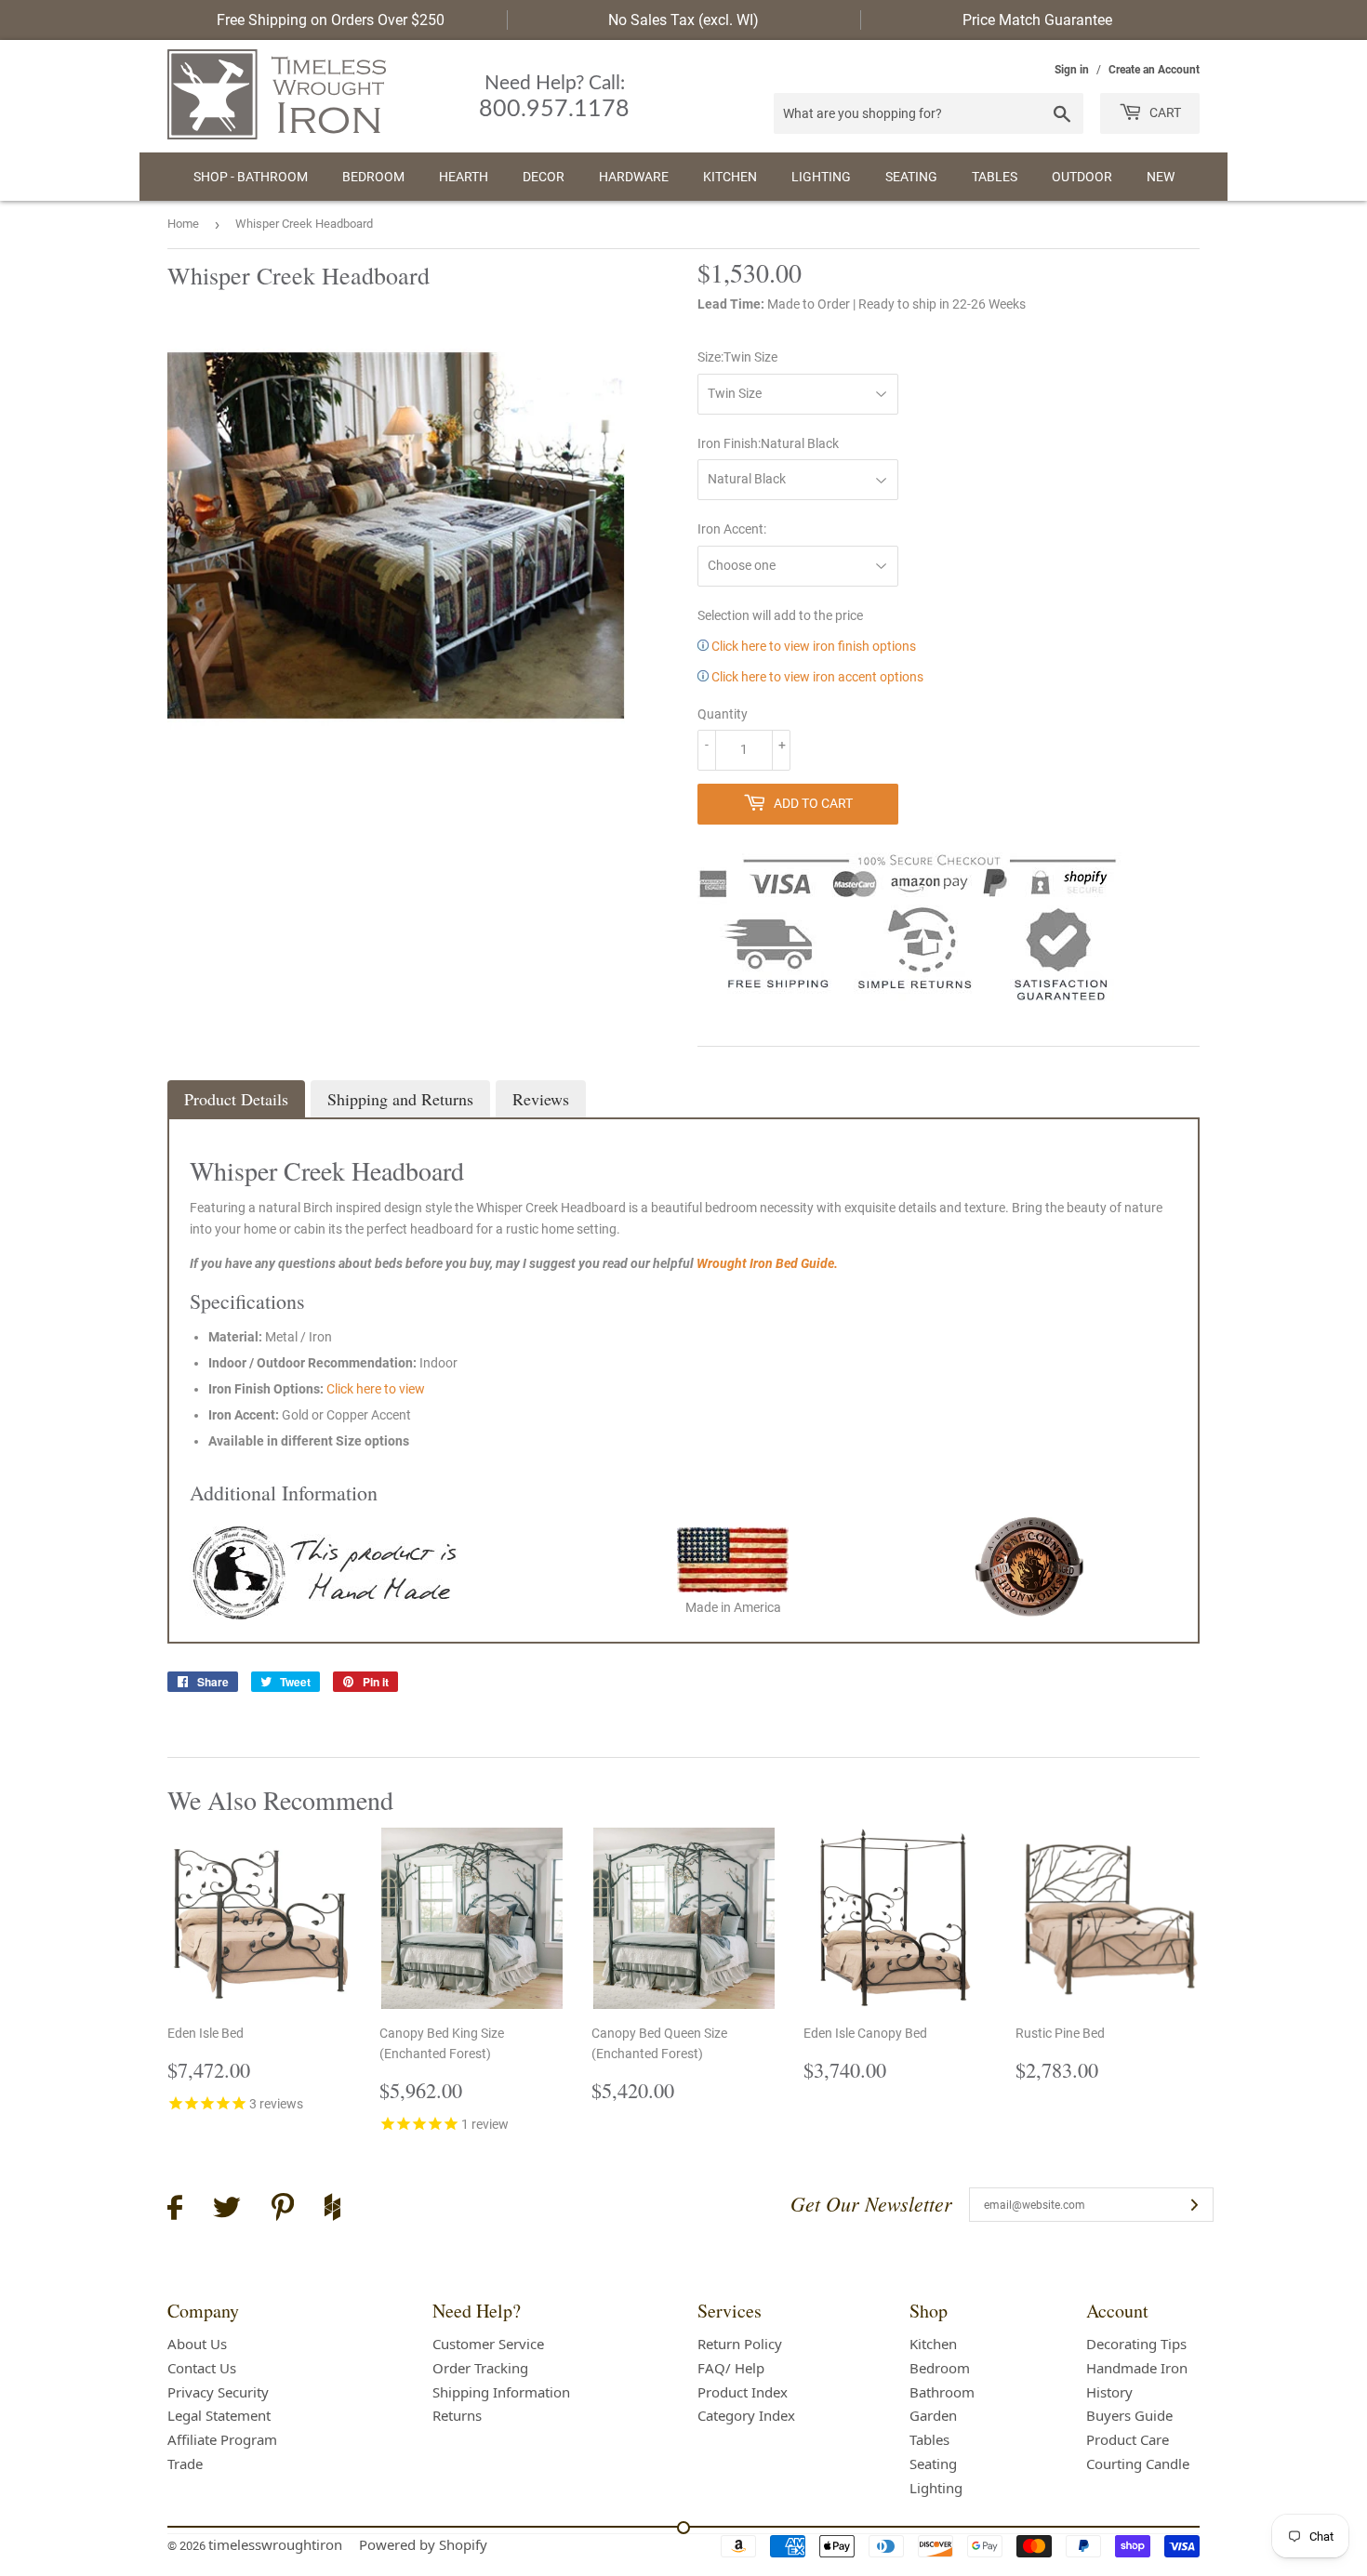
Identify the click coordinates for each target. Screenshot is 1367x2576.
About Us (197, 2344)
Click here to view (376, 1389)
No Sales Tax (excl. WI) (683, 20)
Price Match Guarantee (1037, 20)
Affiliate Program (222, 2439)
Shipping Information (501, 2392)
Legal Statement (219, 2415)
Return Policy (740, 2344)
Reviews (541, 1099)
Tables (995, 177)
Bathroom (942, 2392)
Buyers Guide (1129, 2415)
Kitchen (730, 177)
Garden (933, 2415)
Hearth (464, 177)
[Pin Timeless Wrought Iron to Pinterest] (283, 2210)
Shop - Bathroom (251, 177)
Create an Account (1154, 70)
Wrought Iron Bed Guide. (767, 1263)
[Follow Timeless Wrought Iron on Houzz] (332, 2210)
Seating (911, 177)
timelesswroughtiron (275, 2544)
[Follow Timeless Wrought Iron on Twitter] (227, 2210)
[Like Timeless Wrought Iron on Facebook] (175, 2210)
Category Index (746, 2415)
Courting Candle (1138, 2464)
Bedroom (373, 177)
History (1109, 2392)
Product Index (743, 2392)
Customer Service (488, 2344)
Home (183, 224)
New (1161, 177)
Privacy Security (218, 2392)
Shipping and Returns (400, 1099)
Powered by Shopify (423, 2544)
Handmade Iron (1137, 2368)
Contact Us (202, 2368)
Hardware (634, 177)
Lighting (821, 177)
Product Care (1128, 2439)
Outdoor (1082, 177)
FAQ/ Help (731, 2368)
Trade (185, 2464)
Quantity (723, 714)
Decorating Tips (1136, 2344)
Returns (457, 2415)
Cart (1164, 112)
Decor (544, 177)
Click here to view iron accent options (816, 677)
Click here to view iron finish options (812, 646)
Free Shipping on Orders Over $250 (331, 20)
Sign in (1072, 70)
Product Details (236, 1099)
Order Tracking (480, 2368)
